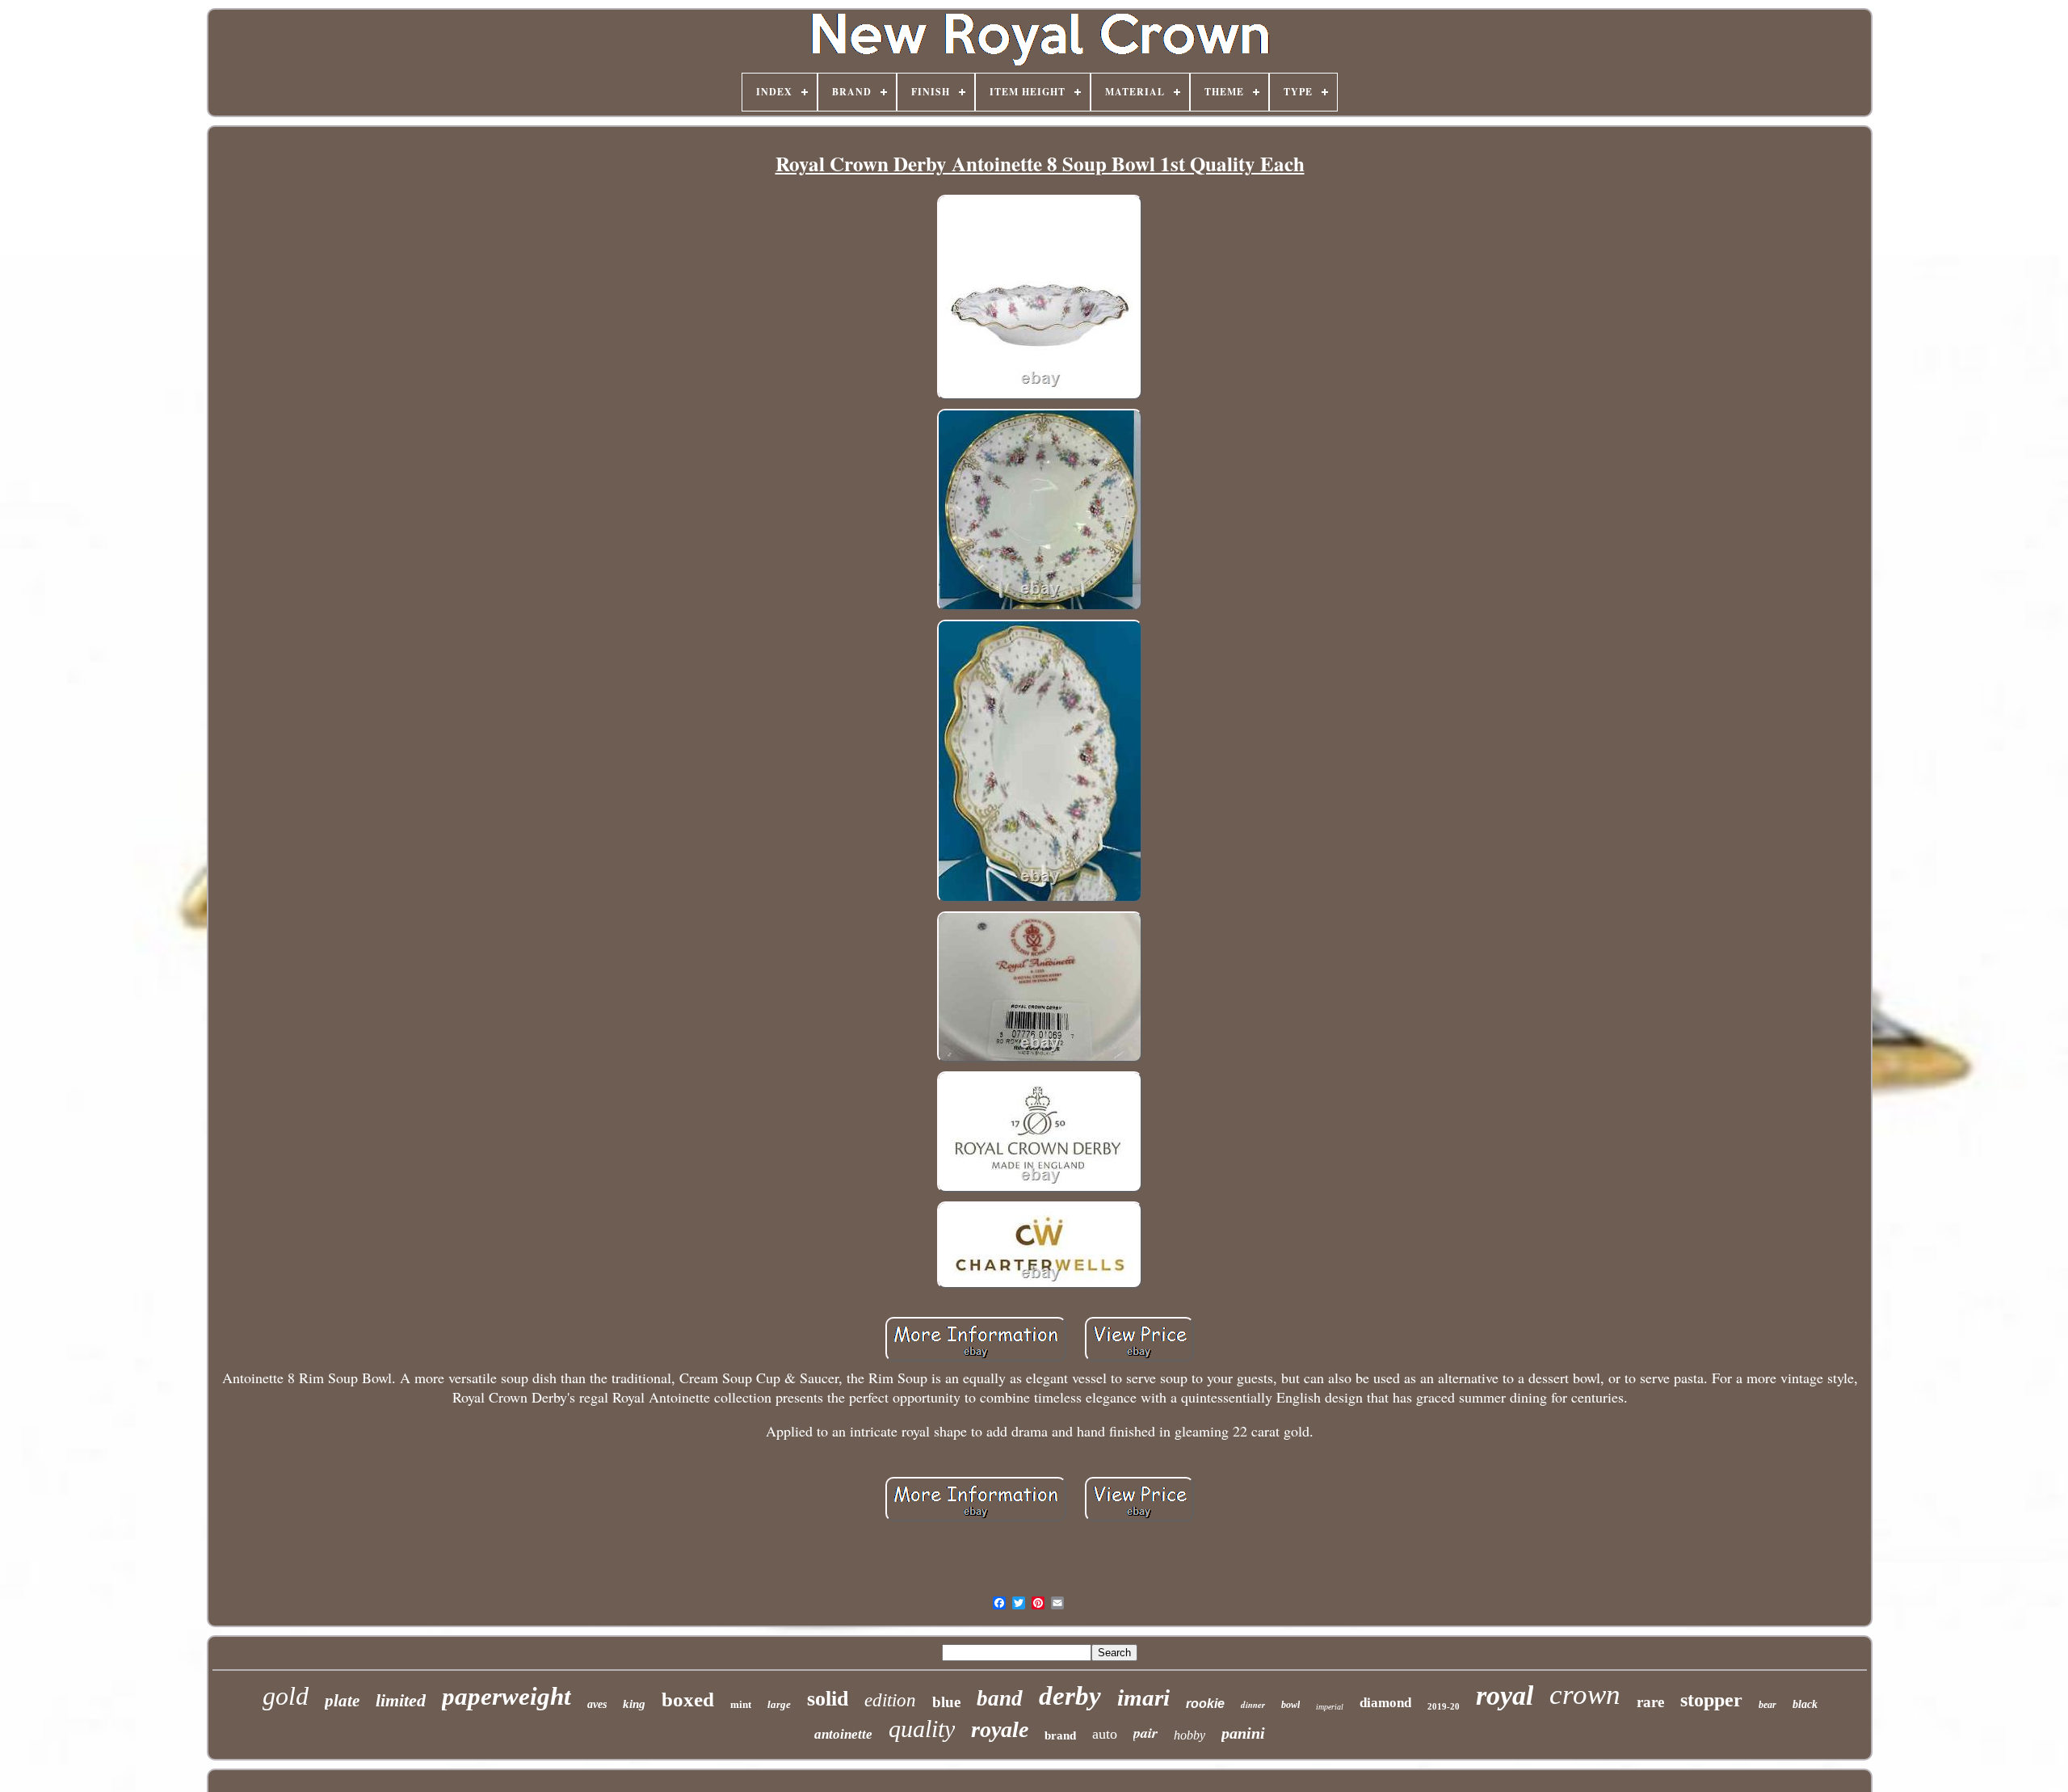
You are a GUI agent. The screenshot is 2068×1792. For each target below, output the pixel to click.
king (634, 1704)
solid (828, 1699)
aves (597, 1704)
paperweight (506, 1696)
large (779, 1704)
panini (1243, 1733)
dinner (1253, 1705)
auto (1105, 1734)
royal (1505, 1695)
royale (1000, 1729)
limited (401, 1700)
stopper (1711, 1700)
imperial (1330, 1707)
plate (342, 1701)
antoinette (843, 1734)
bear (1767, 1705)
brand (1060, 1735)
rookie (1205, 1704)
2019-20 (1444, 1706)
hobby (1190, 1735)
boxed (688, 1699)
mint (741, 1704)
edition (890, 1700)
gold (286, 1696)
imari (1143, 1697)
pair (1145, 1733)
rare (1650, 1702)
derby (1070, 1696)
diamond (1385, 1703)
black (1805, 1704)
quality (922, 1729)
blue (946, 1702)
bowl (1290, 1705)
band (1000, 1698)
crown (1585, 1695)
